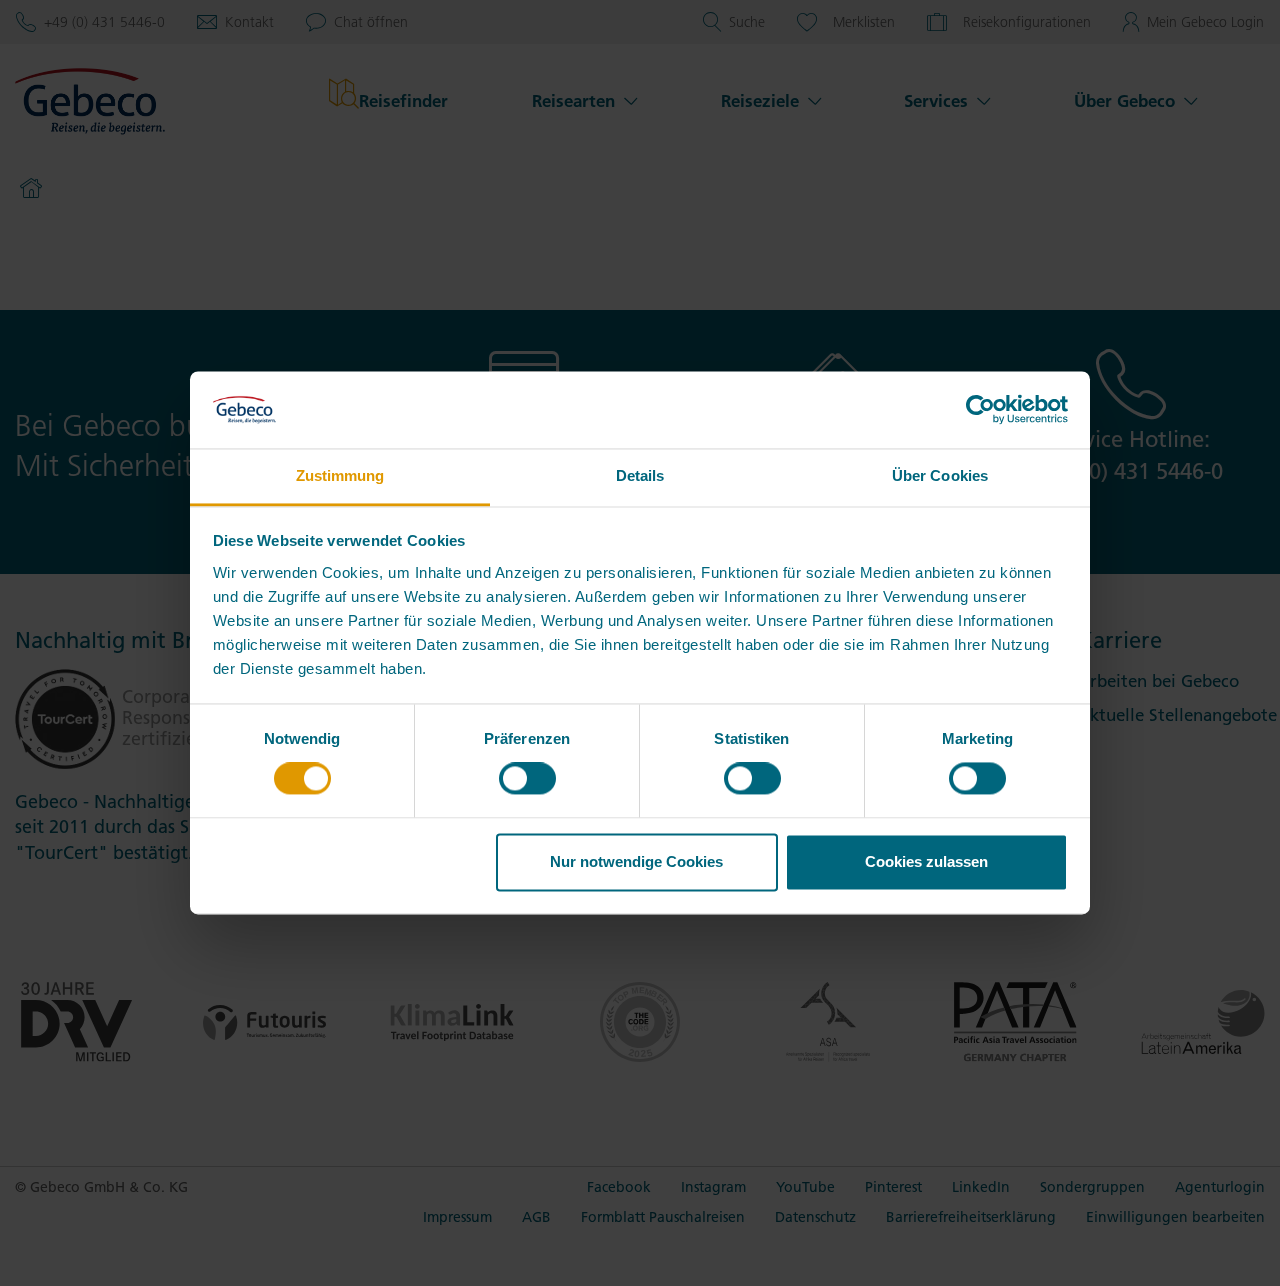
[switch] (527, 779)
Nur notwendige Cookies (636, 861)
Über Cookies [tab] (940, 475)
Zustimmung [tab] (340, 475)
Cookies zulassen (926, 861)
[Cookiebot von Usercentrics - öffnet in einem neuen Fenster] (980, 410)
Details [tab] (640, 475)
